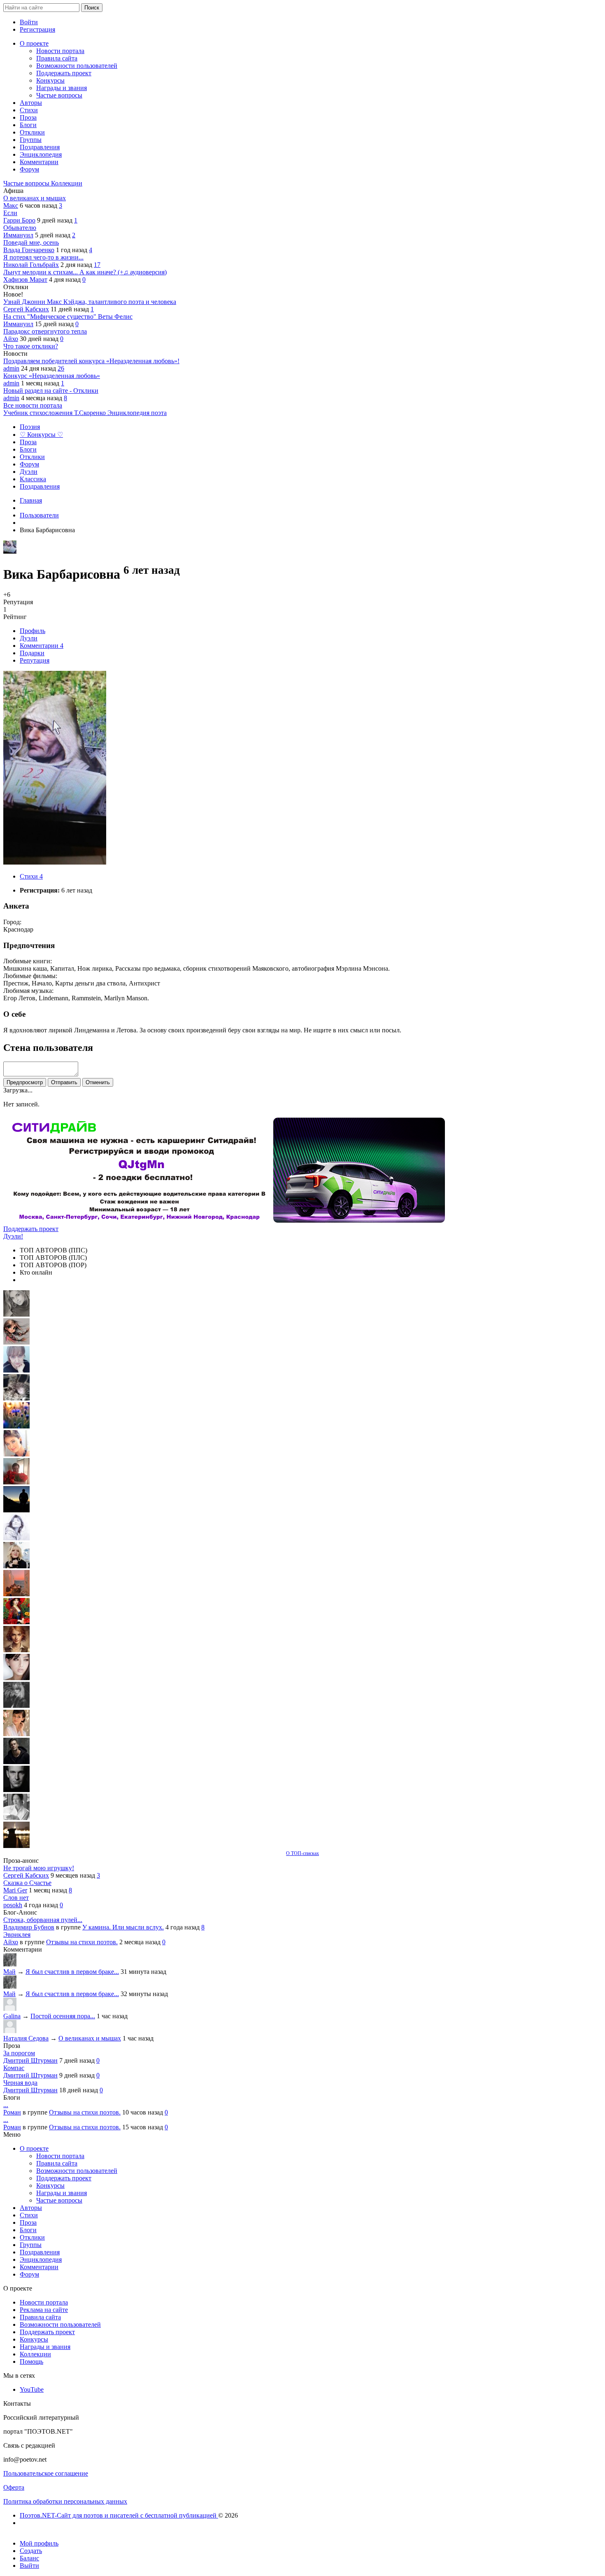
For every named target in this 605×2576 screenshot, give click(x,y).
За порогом (19, 2053)
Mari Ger (15, 1890)
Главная (31, 500)
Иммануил (18, 235)
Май (9, 1972)
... (6, 2105)
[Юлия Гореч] (16, 1846)
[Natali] (16, 1818)
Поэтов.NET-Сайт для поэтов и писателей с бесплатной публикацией (119, 2515)
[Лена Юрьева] (16, 1538)
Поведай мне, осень (31, 242)
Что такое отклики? (31, 346)
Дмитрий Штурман (30, 2060)
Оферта (14, 2487)
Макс (11, 205)
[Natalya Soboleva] (16, 1314)
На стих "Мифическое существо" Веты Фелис (68, 316)
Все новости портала (33, 405)
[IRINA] (16, 1706)
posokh (13, 1905)
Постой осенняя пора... (63, 2016)
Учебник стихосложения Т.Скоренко (55, 413)
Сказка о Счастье (27, 1883)
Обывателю (20, 228)
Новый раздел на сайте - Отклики (51, 391)
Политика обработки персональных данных (65, 2501)
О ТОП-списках (302, 1853)
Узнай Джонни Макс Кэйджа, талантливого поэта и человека (90, 302)
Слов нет (16, 1898)
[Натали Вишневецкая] (16, 1650)
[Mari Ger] (16, 1426)
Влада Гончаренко (29, 250)
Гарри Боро (19, 220)
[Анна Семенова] (16, 1342)
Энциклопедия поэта (137, 413)
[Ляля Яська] (16, 1370)
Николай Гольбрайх (31, 265)
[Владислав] (16, 1790)
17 (97, 265)
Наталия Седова (26, 2038)
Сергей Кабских (26, 309)
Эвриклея (17, 1935)
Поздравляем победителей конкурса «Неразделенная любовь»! (91, 361)
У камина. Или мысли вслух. (123, 1927)
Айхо (11, 339)
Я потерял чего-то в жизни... (43, 257)
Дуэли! (13, 1236)
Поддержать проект (31, 1229)
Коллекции (67, 183)
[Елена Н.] (16, 1594)
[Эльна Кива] (16, 1454)
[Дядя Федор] (16, 1762)
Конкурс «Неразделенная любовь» (52, 376)
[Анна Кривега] (16, 1482)
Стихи (31, 876)
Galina (12, 2016)
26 (61, 368)
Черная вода (20, 2083)
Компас (14, 2068)
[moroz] (16, 1734)
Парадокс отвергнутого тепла (45, 331)
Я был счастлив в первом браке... (72, 1972)
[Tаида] (16, 1398)
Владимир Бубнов (29, 1927)
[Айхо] (16, 1622)
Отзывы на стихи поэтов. (82, 1942)
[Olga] (16, 1678)
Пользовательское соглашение (46, 2473)
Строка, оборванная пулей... (43, 1920)
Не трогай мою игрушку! (39, 1868)
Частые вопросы (27, 183)
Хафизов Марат (25, 279)
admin (11, 368)
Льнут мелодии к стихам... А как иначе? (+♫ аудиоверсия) (85, 272)
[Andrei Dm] (16, 1510)
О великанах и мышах (35, 198)
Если (10, 213)
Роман (12, 2112)
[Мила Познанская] (16, 1566)
